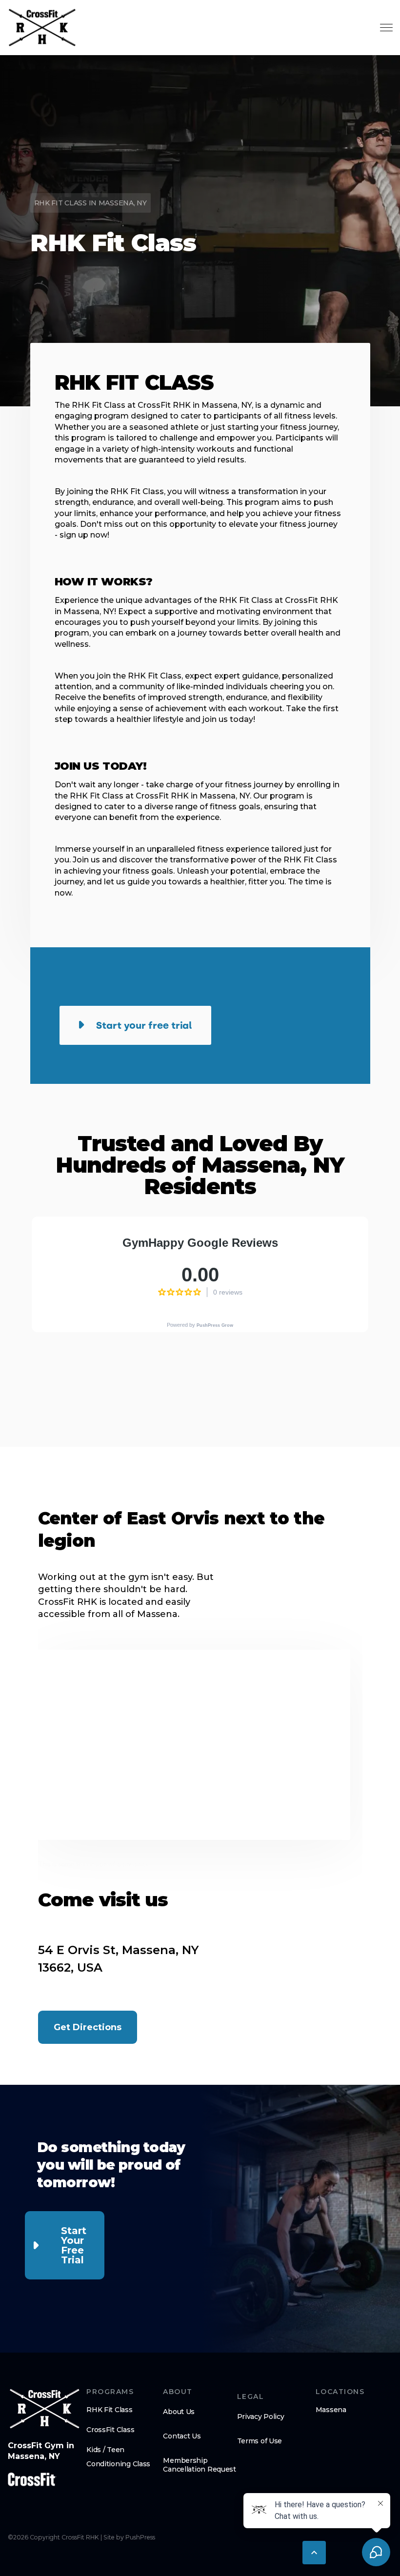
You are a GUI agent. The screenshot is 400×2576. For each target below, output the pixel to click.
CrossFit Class (110, 2430)
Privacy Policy (261, 2416)
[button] (314, 2553)
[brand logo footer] (45, 2409)
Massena (331, 2410)
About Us (179, 2412)
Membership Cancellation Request (199, 2465)
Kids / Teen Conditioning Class (118, 2457)
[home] (42, 28)
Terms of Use (260, 2441)
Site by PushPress (129, 2537)
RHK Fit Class (109, 2410)
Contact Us (182, 2436)
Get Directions (88, 2027)
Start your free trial (74, 2245)
